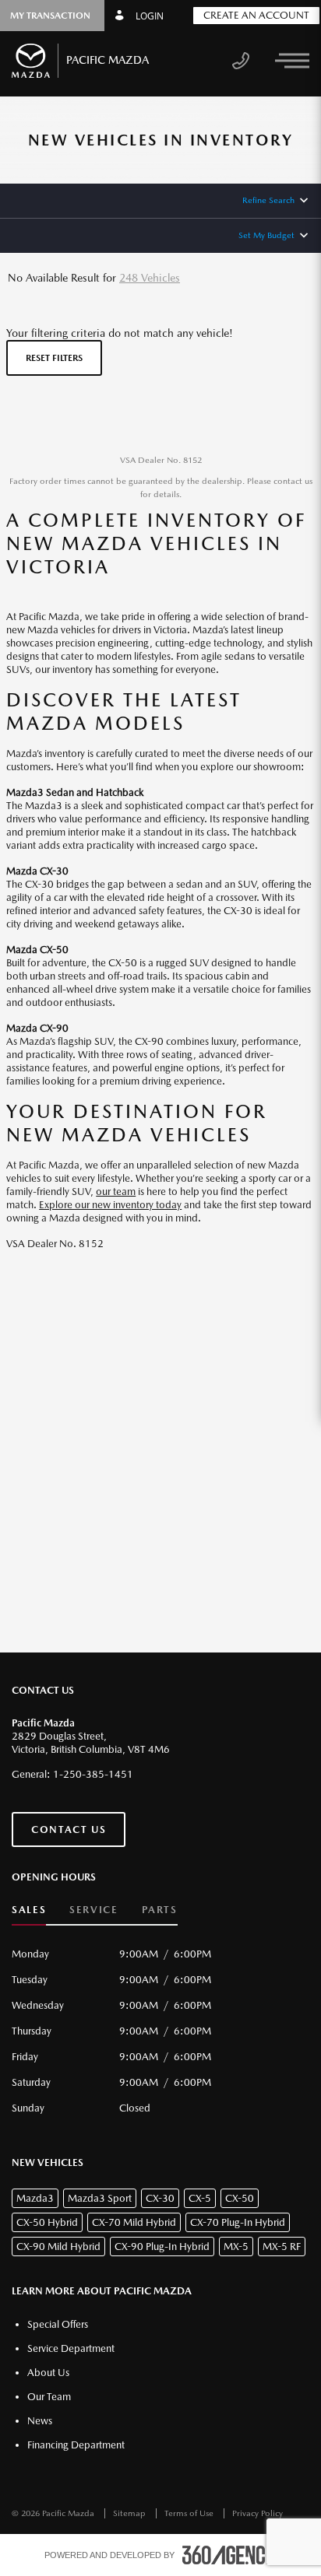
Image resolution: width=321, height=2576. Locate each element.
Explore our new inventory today (110, 1205)
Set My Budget (266, 235)
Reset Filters (54, 358)
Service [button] (93, 1910)
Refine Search (268, 200)
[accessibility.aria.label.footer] (230, 2555)
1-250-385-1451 (93, 1774)
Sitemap (131, 2513)
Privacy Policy (258, 2513)
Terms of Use (190, 2513)
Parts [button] (160, 1910)
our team (116, 1192)
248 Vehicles (150, 278)
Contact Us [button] (69, 1829)
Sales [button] (29, 1910)
